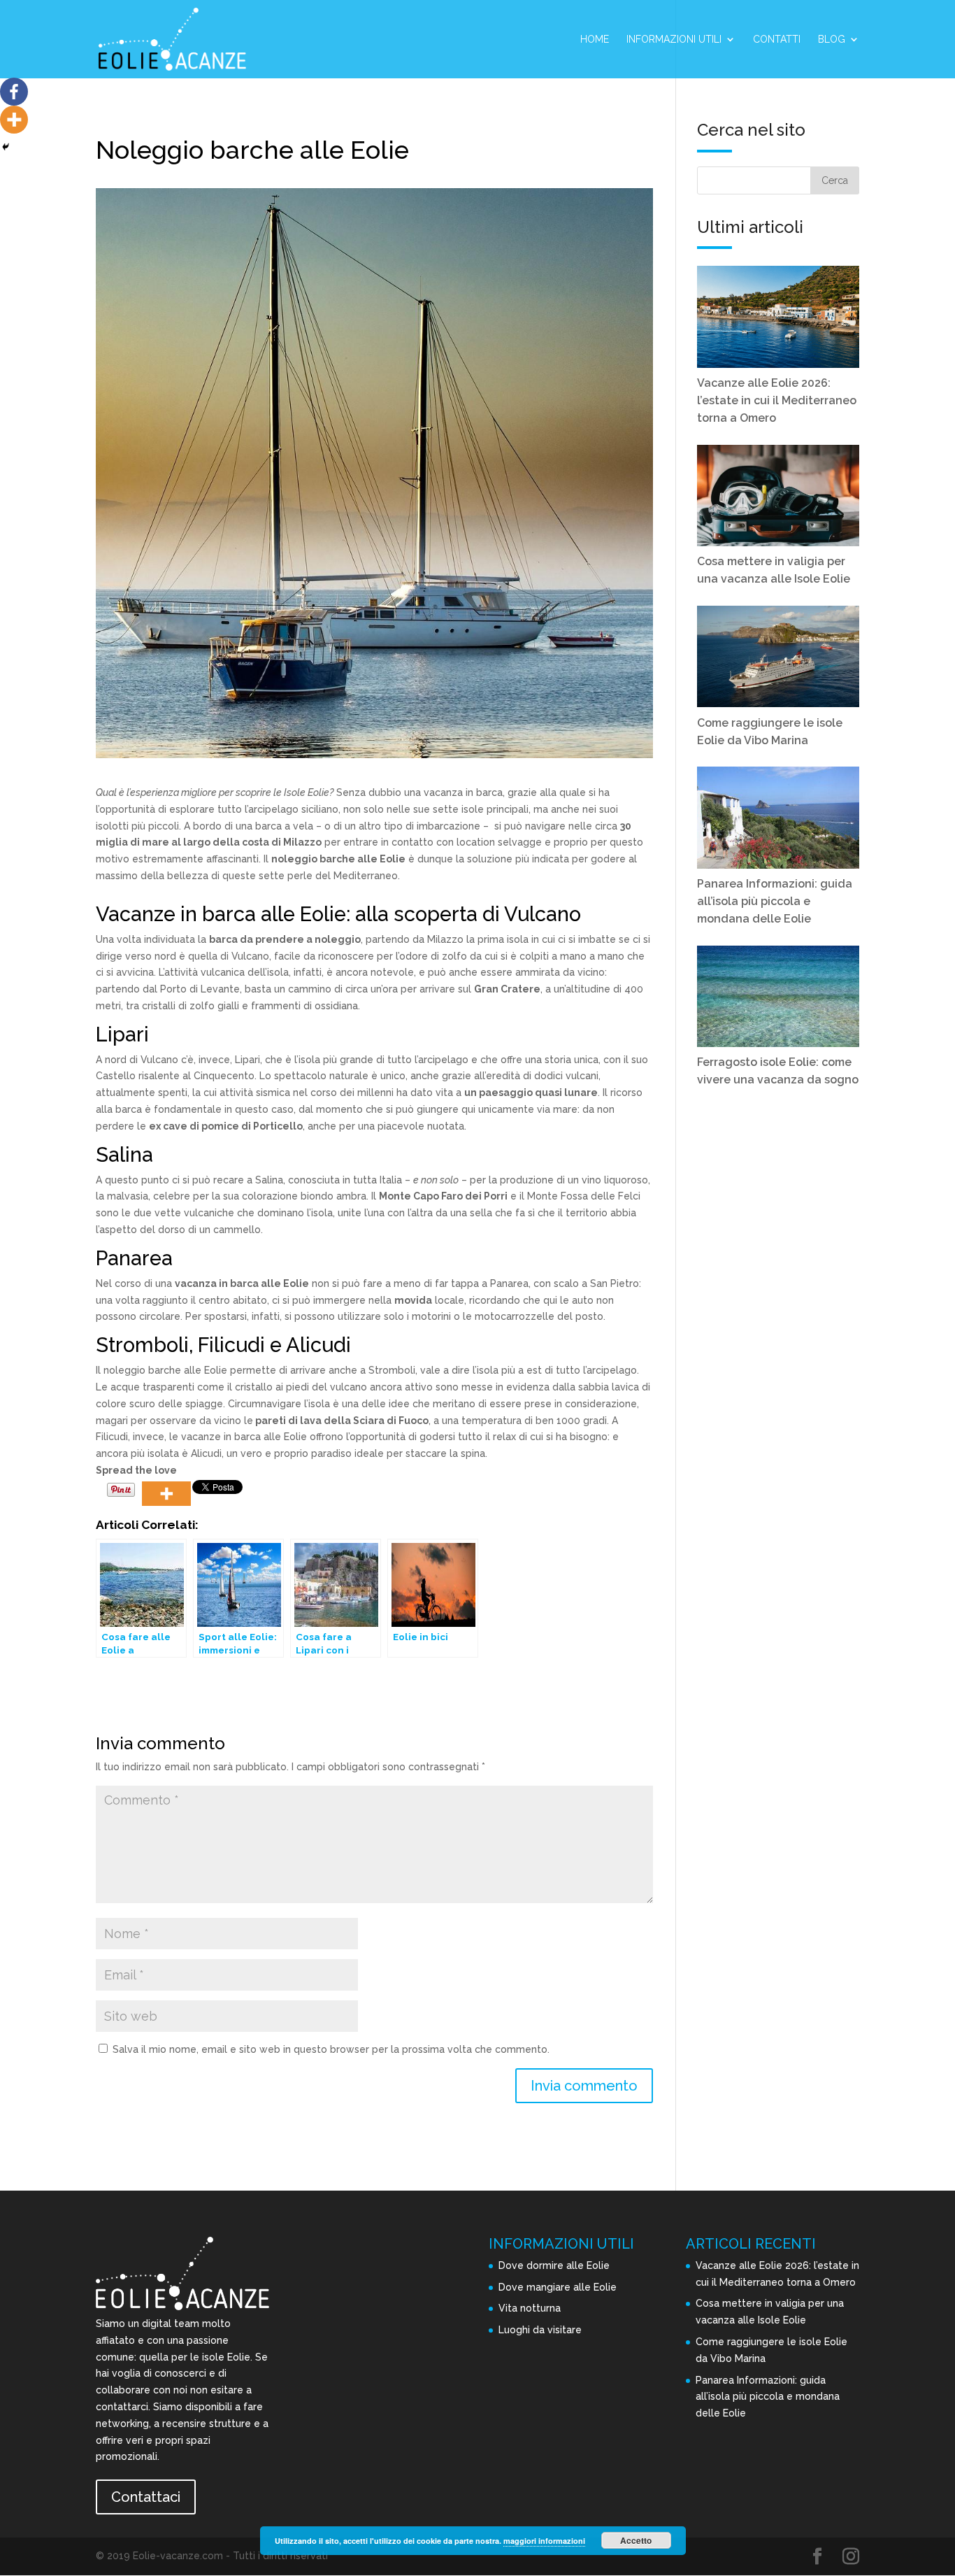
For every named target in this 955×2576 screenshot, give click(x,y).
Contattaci (146, 2497)
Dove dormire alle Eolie (554, 2265)
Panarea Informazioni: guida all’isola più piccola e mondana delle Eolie (768, 2397)
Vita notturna (530, 2308)
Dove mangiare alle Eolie (558, 2287)
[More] (166, 1494)
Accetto (636, 2540)
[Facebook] (14, 92)
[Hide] (6, 147)
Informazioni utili (674, 40)
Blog (832, 40)
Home (595, 40)
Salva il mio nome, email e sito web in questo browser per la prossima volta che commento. (331, 2049)
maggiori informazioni (544, 2541)
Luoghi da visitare (540, 2330)
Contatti (777, 40)
